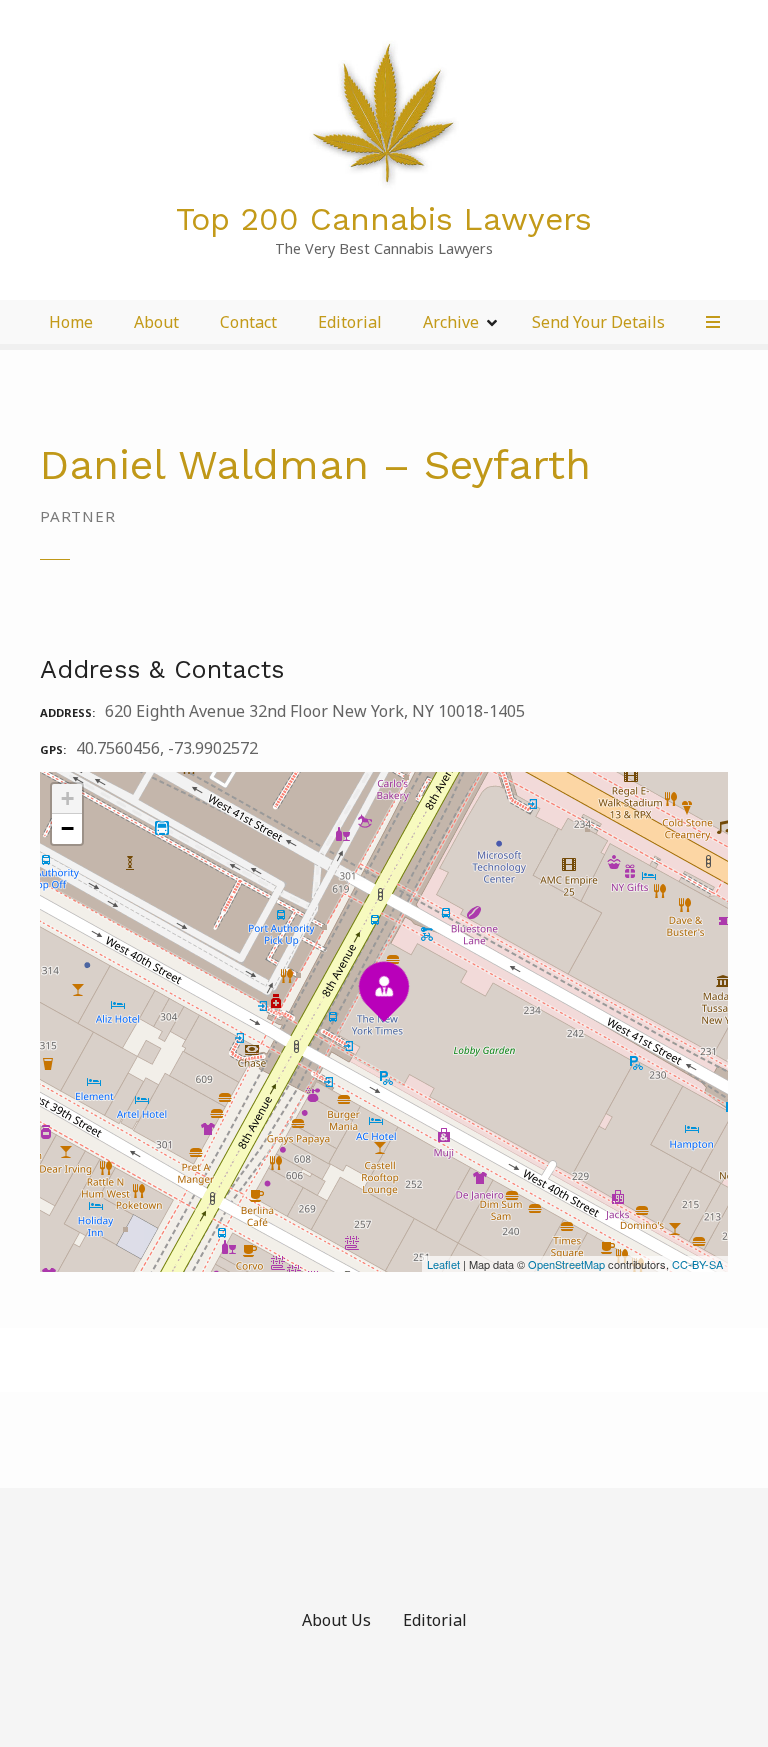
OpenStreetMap (566, 1264)
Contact (248, 322)
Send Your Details (598, 322)
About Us (336, 1620)
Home (71, 322)
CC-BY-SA (697, 1264)
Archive (451, 322)
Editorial (350, 322)
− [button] (67, 828)
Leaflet (443, 1264)
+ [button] (67, 798)
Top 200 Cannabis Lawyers (384, 219)
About (156, 322)
